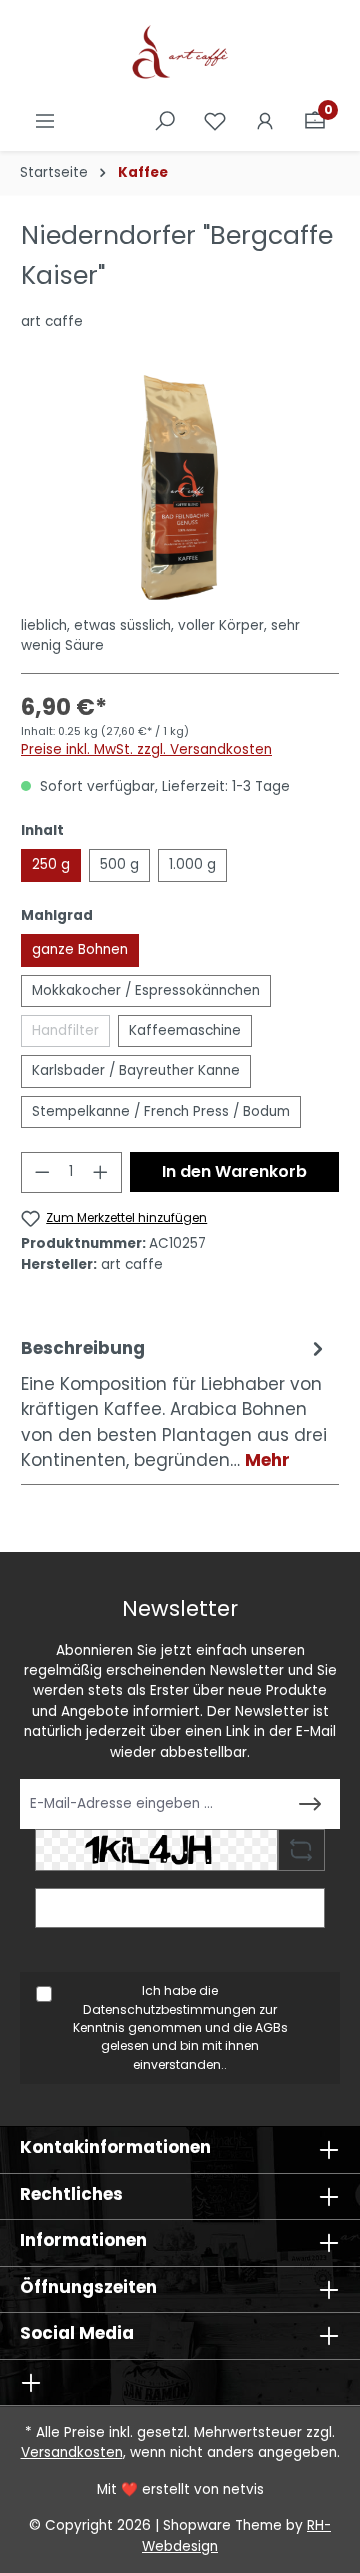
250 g (51, 864)
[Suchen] (165, 121)
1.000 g (192, 864)
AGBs (271, 2027)
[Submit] (310, 1804)
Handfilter (71, 1034)
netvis (243, 2489)
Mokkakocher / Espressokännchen (146, 990)
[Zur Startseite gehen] (180, 54)
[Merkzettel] (215, 121)
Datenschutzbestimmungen (169, 2009)
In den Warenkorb (234, 1171)
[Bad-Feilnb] (179, 487)
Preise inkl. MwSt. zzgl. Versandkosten (146, 749)
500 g (119, 864)
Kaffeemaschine (185, 1030)
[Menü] (45, 121)
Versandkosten (72, 2452)
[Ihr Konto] (265, 121)
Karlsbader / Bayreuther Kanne (136, 1070)
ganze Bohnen (80, 949)
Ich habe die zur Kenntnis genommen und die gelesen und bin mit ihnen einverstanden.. (180, 2027)
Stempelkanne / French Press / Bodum (161, 1111)
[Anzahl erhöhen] (101, 1172)
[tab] (175, 1404)
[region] (180, 487)
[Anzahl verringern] (42, 1172)
